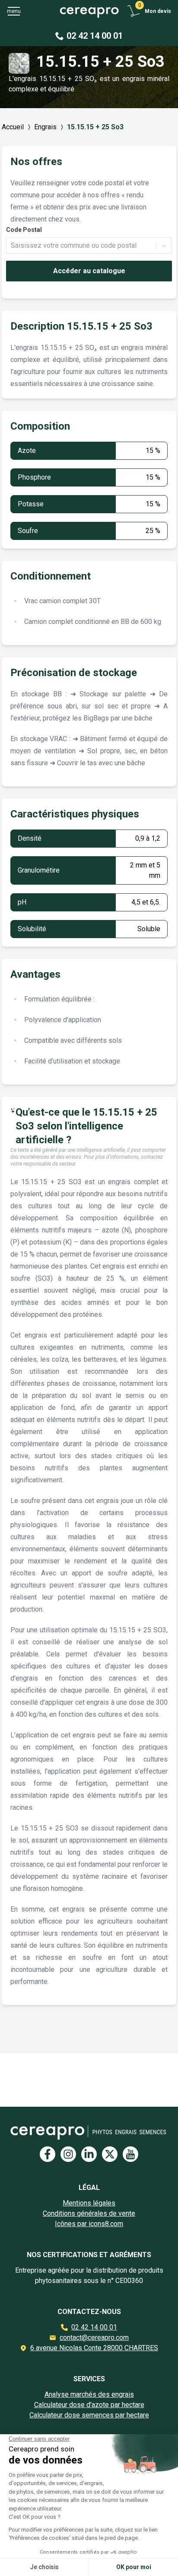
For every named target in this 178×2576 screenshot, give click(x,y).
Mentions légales (89, 2203)
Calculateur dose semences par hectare (89, 2415)
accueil (13, 127)
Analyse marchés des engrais (89, 2394)
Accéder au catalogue (89, 271)
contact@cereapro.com (94, 2337)
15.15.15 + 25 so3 (95, 127)
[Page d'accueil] (89, 11)
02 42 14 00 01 (94, 2327)
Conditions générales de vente (89, 2213)
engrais (45, 127)
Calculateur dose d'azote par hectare (89, 2405)
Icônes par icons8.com (89, 2224)
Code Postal (24, 230)
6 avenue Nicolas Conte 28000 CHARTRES (94, 2348)
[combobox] (12, 246)
